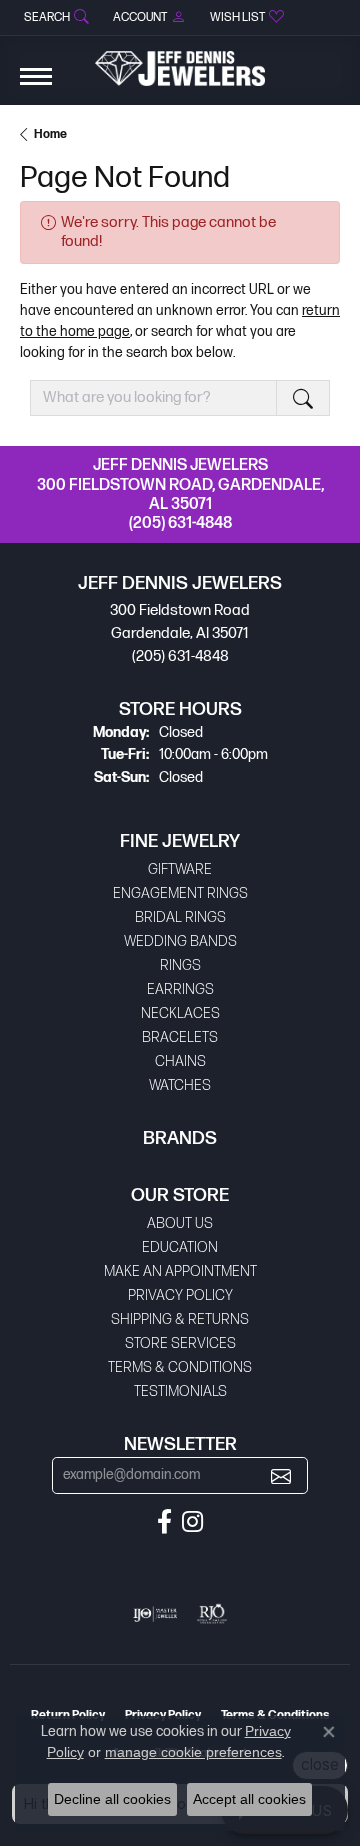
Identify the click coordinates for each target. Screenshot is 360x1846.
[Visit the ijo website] (155, 1614)
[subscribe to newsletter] (281, 1475)
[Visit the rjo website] (212, 1614)
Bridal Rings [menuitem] (180, 917)
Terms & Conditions (180, 1367)
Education (180, 1247)
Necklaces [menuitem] (180, 1013)
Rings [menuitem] (180, 965)
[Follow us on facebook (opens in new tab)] (164, 1522)
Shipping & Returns (180, 1319)
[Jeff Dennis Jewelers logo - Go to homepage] (180, 61)
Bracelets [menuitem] (180, 1037)
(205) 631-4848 (180, 523)
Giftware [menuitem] (180, 869)
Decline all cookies (112, 1799)
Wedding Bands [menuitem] (180, 941)
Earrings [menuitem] (180, 989)
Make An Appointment (180, 1271)
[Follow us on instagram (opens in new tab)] (192, 1522)
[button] (54, 17)
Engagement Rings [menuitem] (180, 893)
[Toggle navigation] (36, 86)
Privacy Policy (180, 1295)
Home (50, 134)
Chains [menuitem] (180, 1061)
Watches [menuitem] (180, 1085)
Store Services (180, 1343)
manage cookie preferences (193, 1752)
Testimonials (180, 1391)
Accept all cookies (249, 1799)
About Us (180, 1223)
